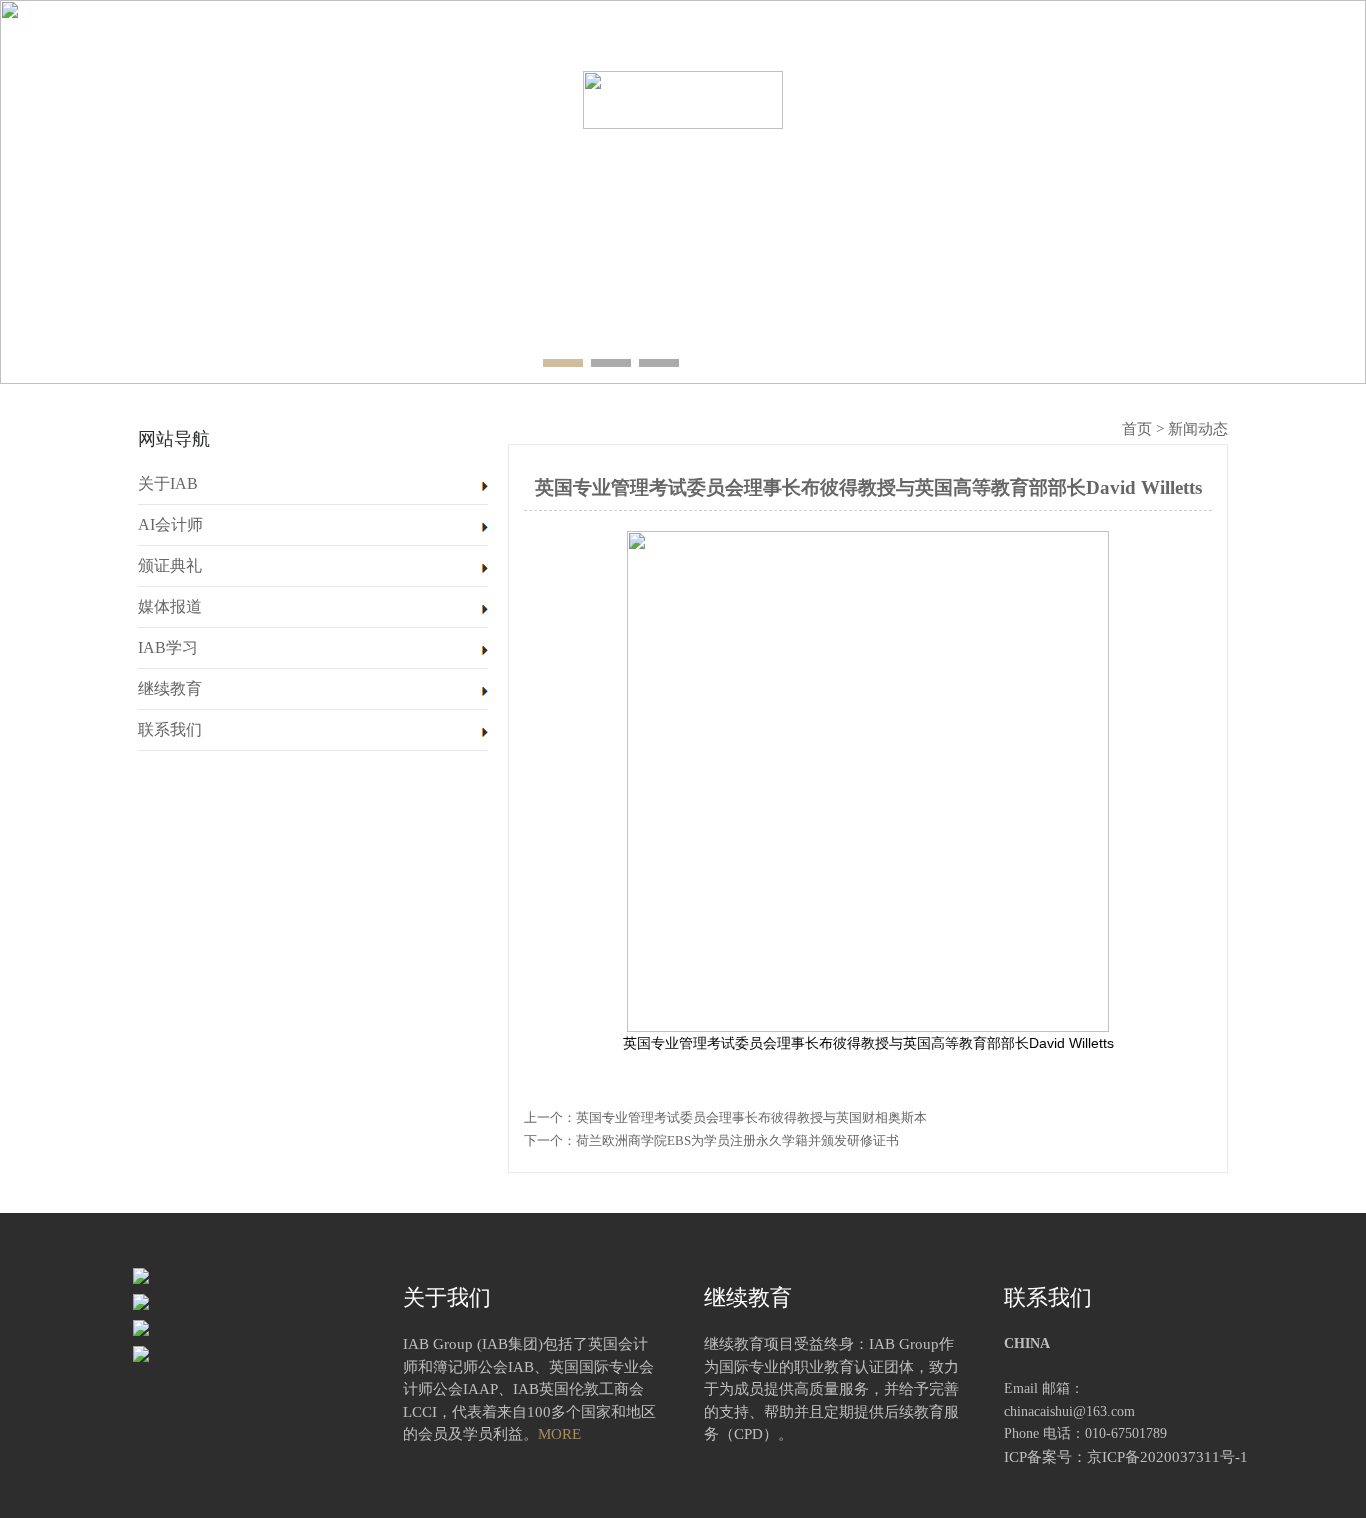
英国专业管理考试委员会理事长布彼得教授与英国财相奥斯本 (751, 1117)
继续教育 (1103, 101)
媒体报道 (863, 101)
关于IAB (263, 101)
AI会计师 (383, 101)
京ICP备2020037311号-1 (1167, 1457)
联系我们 (1223, 101)
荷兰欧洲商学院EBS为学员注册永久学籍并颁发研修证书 (737, 1140)
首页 (143, 101)
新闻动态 (1198, 429)
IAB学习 (983, 101)
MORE (559, 1434)
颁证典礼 (503, 101)
